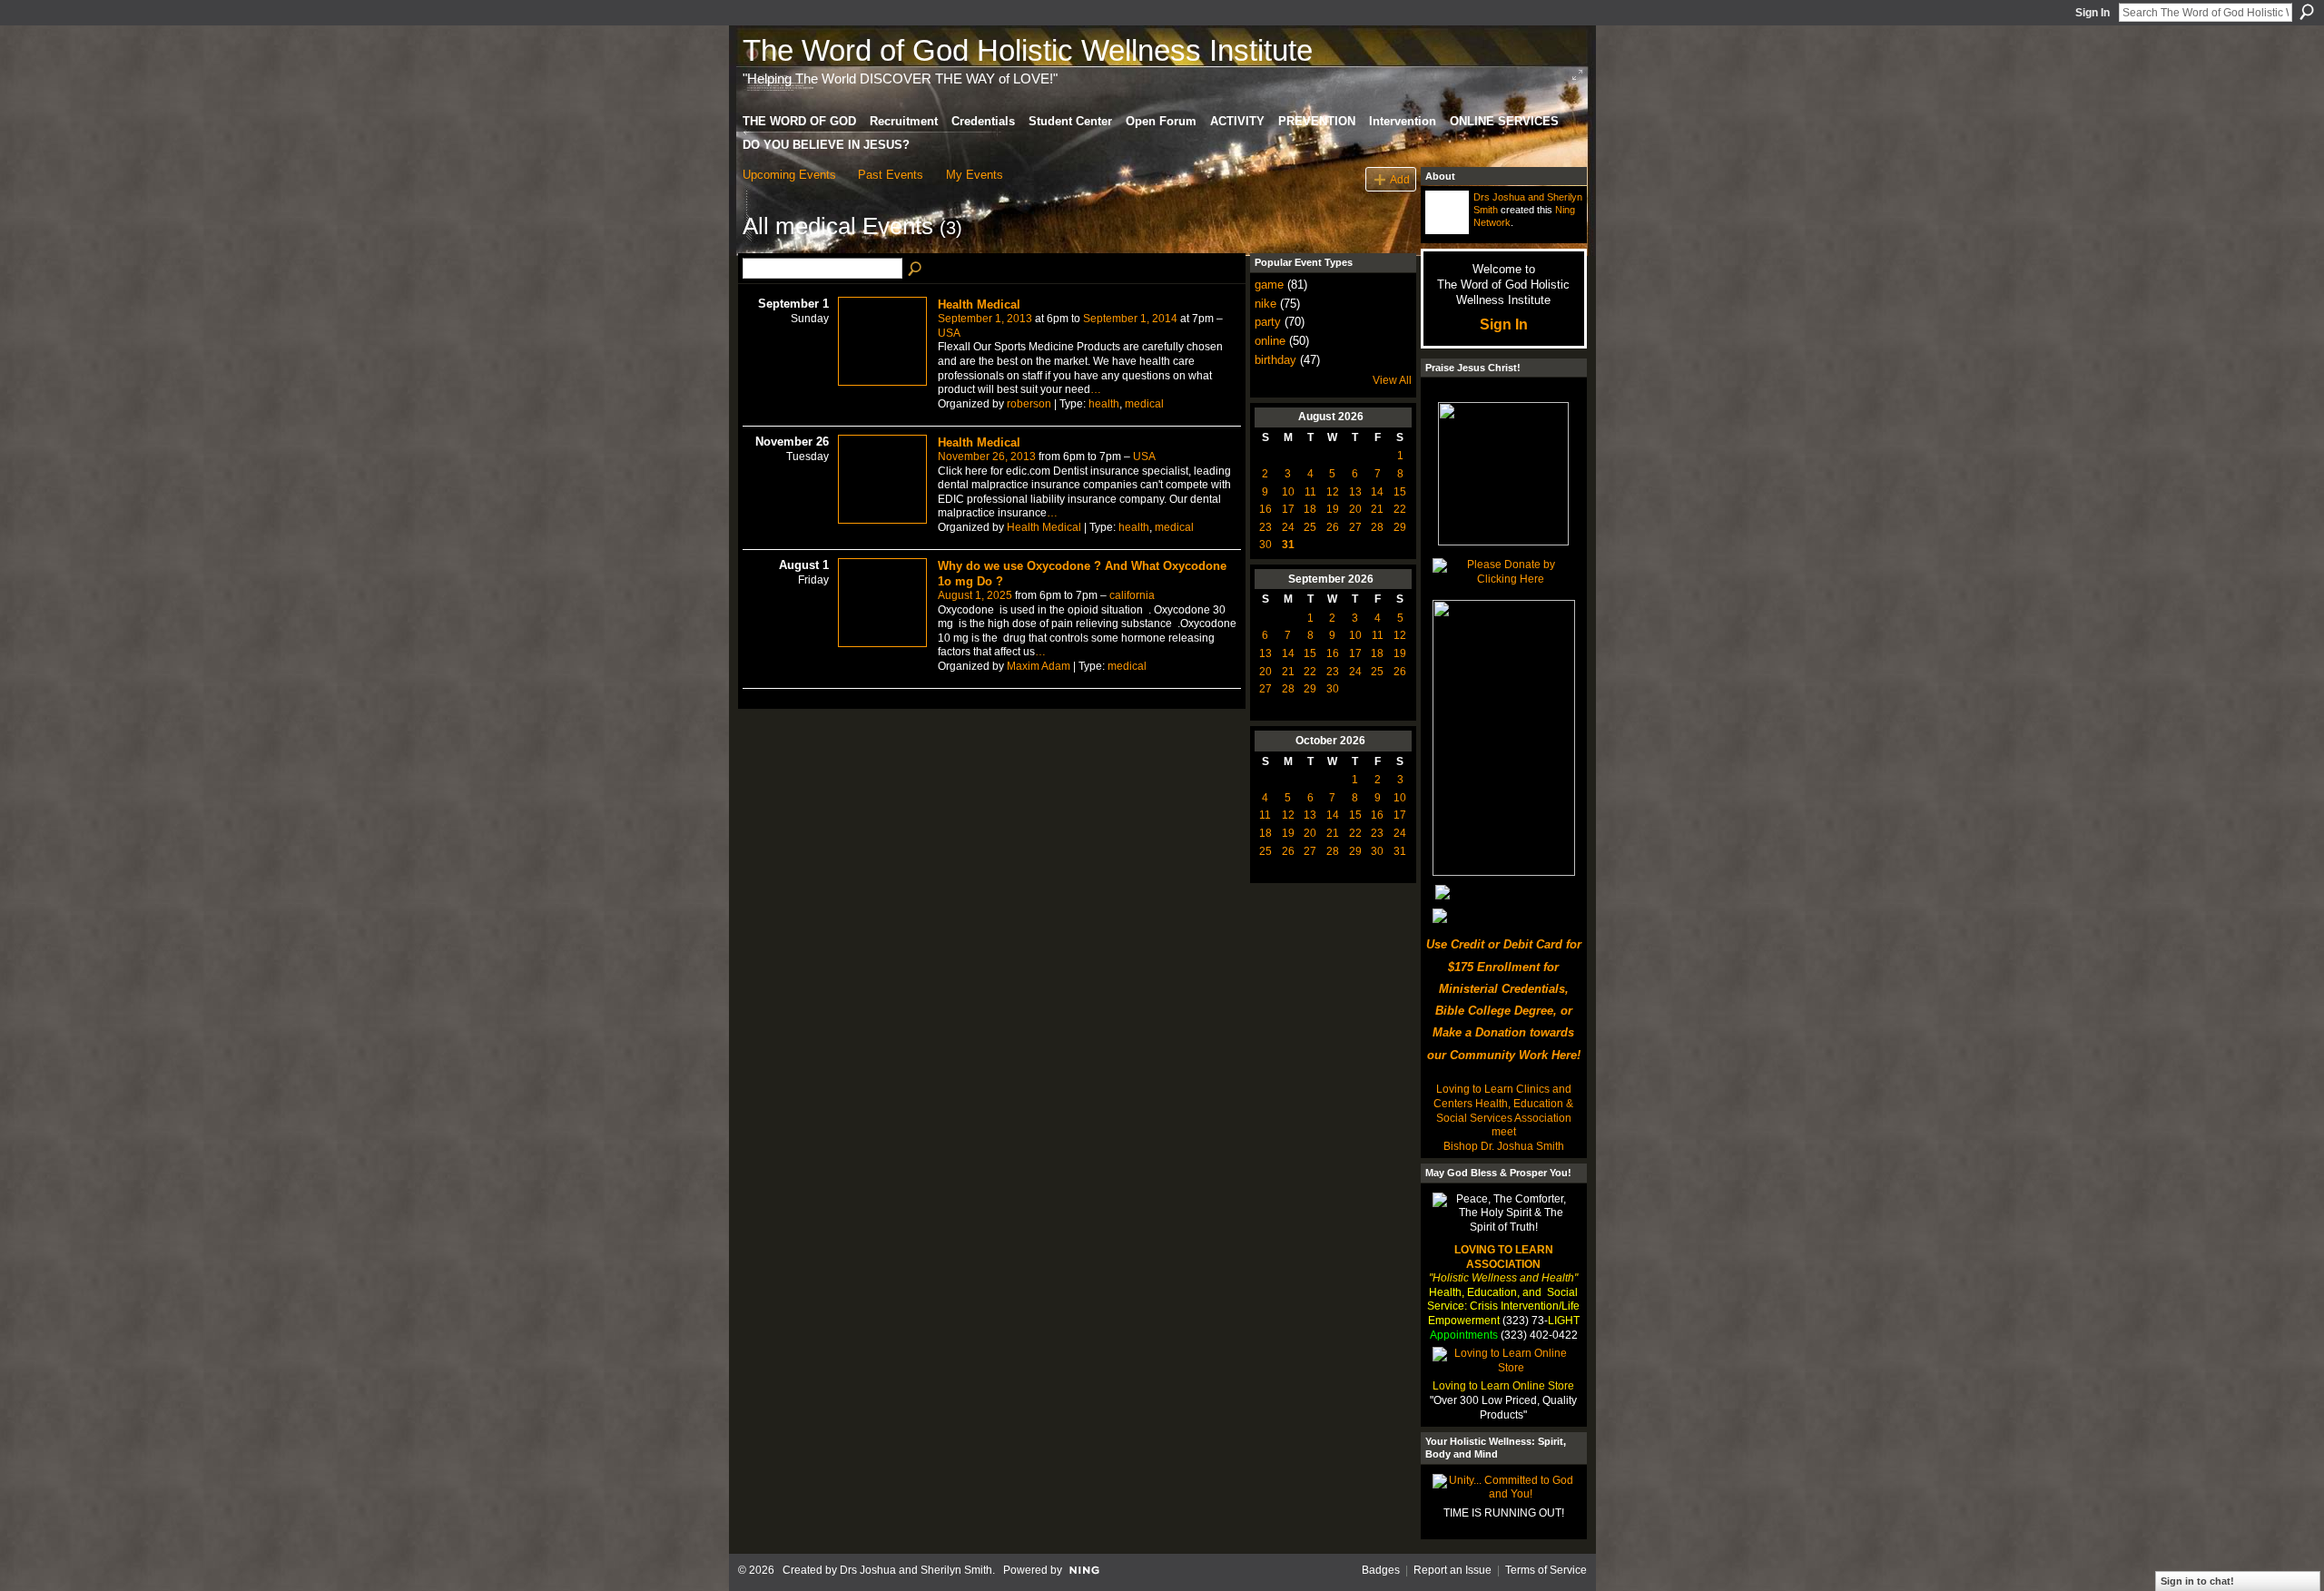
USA (949, 333)
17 (1288, 509)
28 (1377, 527)
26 (1333, 527)
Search (2307, 12)
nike (1265, 304)
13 (1355, 492)
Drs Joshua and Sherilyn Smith (916, 1570)
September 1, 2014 (1130, 319)
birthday (1275, 360)
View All (1392, 380)
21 (1377, 509)
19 (1333, 509)
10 (1288, 492)
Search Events (916, 270)
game (1269, 285)
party (1268, 322)
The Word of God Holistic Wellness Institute (1028, 50)
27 (1355, 527)
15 (1400, 492)
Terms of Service (1546, 1570)
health (1104, 404)
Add (1400, 179)
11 (1310, 492)
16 (1265, 509)
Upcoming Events (789, 175)
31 (1288, 545)
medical (1144, 404)
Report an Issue (1452, 1570)
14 (1377, 492)
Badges (1381, 1570)
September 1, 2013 (985, 319)
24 (1288, 527)
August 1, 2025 (975, 595)
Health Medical (979, 304)
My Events (975, 175)
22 (1400, 509)
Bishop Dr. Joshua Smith (1504, 1146)
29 (1400, 527)
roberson (1029, 404)
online (1270, 341)
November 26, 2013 (987, 457)
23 (1265, 527)
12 (1333, 492)
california (1132, 595)
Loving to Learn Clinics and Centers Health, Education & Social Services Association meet (1503, 1110)
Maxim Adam (1039, 666)
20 (1355, 509)
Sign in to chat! (2197, 1581)
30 (1265, 545)
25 (1310, 527)
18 (1310, 509)
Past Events (891, 175)
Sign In (2093, 13)
